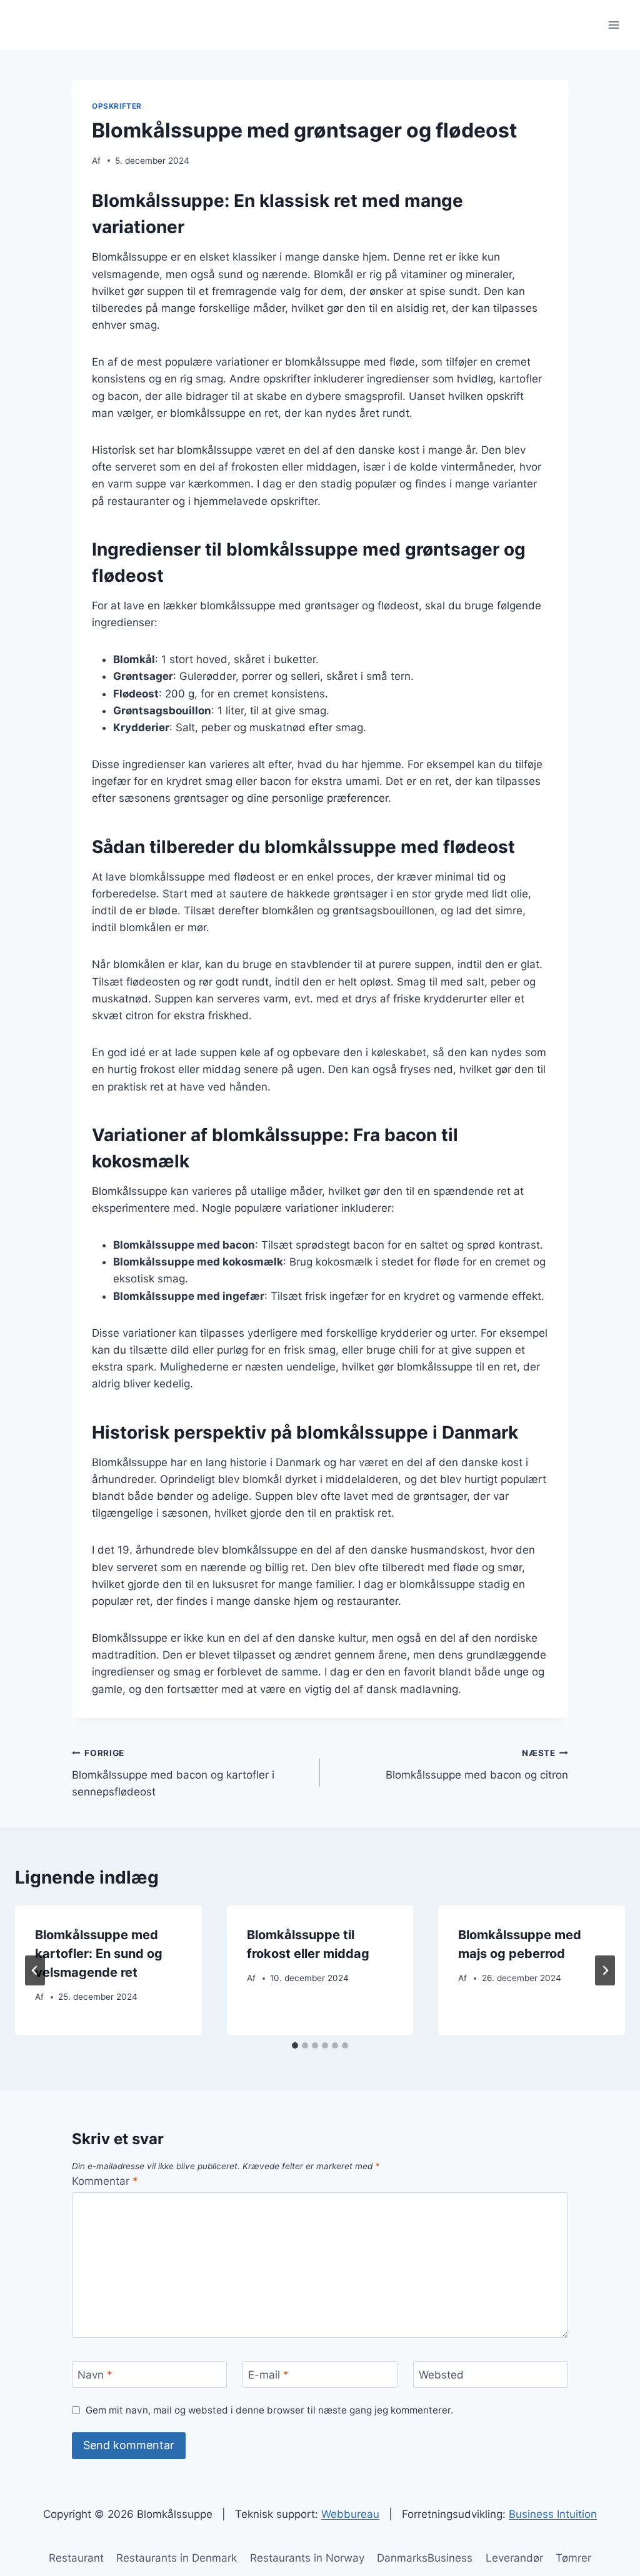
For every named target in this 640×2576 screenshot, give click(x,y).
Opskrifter (117, 106)
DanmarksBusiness (425, 2558)
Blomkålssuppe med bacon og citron (477, 1765)
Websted (441, 2375)
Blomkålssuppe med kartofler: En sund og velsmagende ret (99, 1954)
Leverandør (514, 2558)
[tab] (295, 2045)
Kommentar (105, 2181)
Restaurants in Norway (307, 2558)
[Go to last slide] (35, 1970)
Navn (95, 2375)
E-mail (268, 2375)
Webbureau (350, 2514)
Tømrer (573, 2558)
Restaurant (76, 2558)
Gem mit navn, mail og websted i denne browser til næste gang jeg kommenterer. (269, 2410)
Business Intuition (553, 2514)
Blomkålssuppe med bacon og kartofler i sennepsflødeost (173, 1773)
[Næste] (605, 1970)
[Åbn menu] (613, 25)
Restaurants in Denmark (177, 2558)
